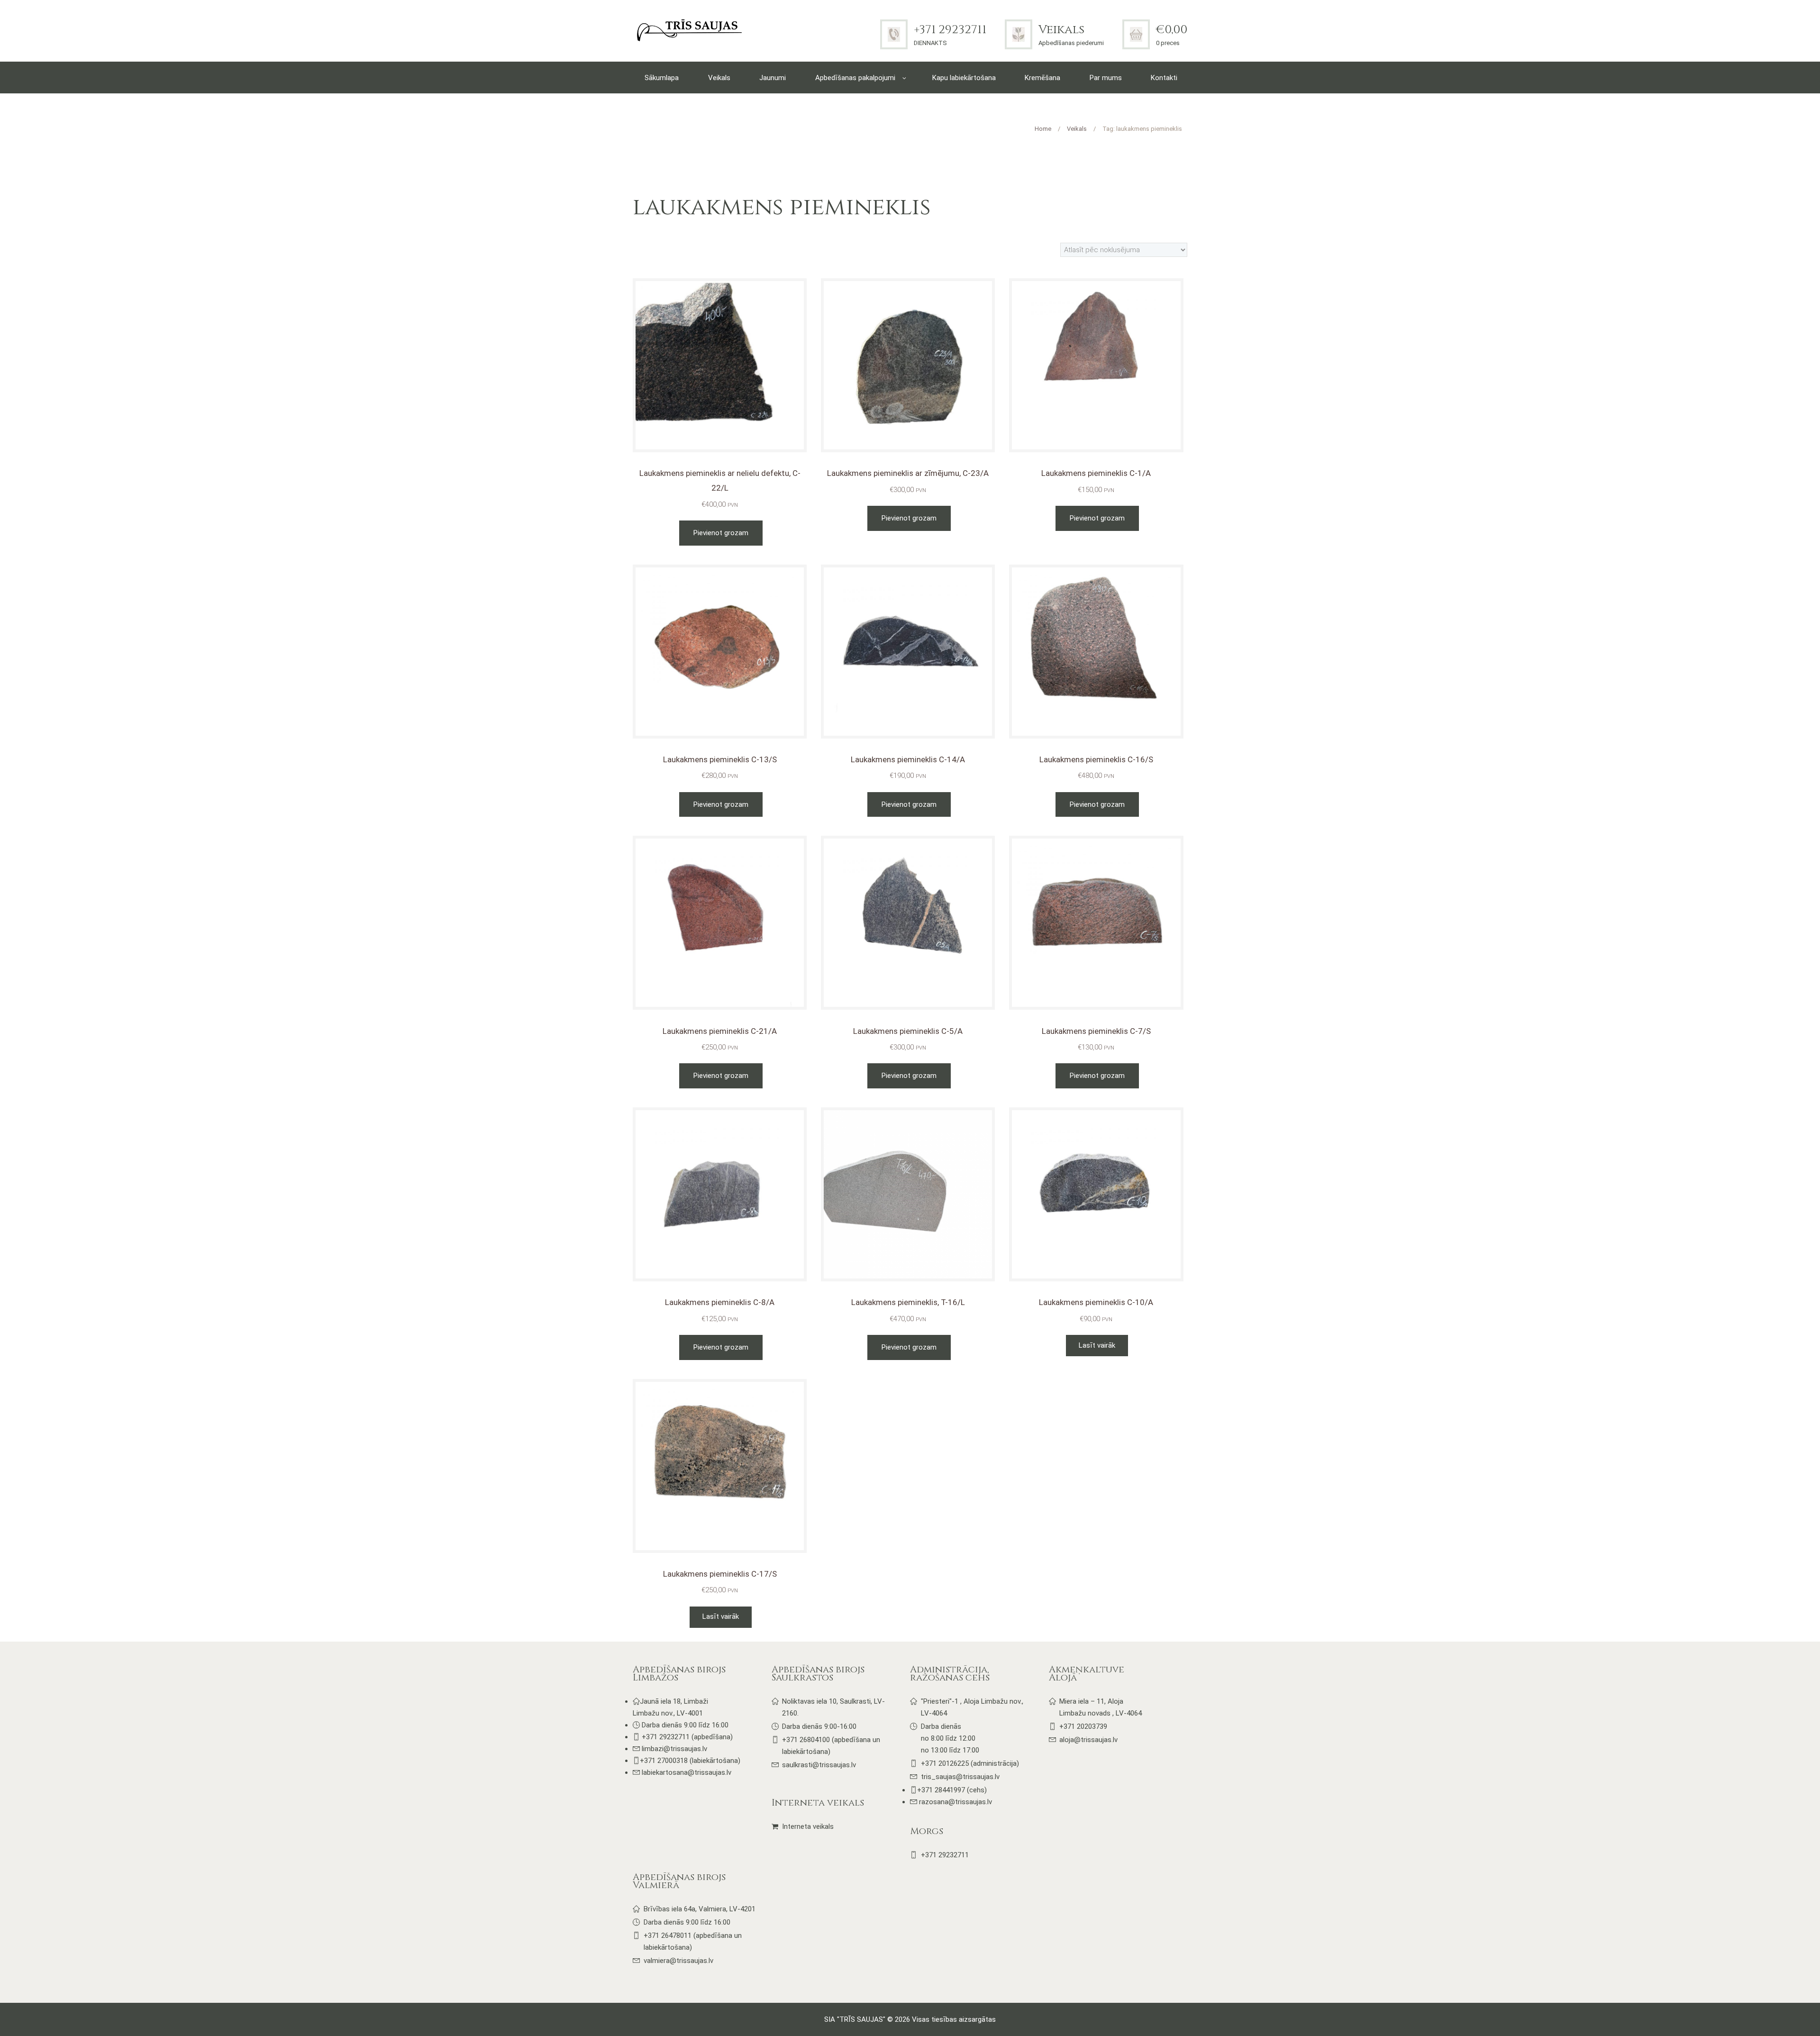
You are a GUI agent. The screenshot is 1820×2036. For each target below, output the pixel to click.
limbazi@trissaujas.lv (674, 1749)
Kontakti (1164, 78)
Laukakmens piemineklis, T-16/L (908, 1302)
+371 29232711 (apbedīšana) (687, 1737)
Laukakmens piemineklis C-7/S (1096, 1031)
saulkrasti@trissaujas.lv (819, 1765)
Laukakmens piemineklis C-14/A (908, 759)
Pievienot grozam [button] (721, 533)
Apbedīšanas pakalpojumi (855, 78)
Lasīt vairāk (1097, 1345)
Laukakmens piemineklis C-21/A (720, 1031)
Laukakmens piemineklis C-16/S (1096, 759)
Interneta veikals (808, 1826)
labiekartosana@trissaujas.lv (687, 1772)
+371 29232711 (950, 30)
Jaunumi (773, 78)
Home (1043, 129)
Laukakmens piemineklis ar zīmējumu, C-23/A (908, 473)
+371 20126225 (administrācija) (970, 1763)
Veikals (1061, 30)
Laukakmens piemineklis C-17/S (720, 1574)
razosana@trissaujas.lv (955, 1802)
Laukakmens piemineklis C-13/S (720, 759)
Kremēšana (1042, 78)
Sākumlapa (662, 78)
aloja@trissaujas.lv (1088, 1740)
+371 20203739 (1083, 1726)
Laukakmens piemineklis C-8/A (720, 1302)
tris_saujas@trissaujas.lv (960, 1777)
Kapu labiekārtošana (964, 78)
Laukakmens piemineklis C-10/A (1096, 1302)
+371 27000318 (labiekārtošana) (690, 1761)
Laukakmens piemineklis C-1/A (1096, 473)
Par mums (1106, 78)
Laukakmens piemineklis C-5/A (908, 1031)
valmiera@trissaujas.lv (678, 1961)
